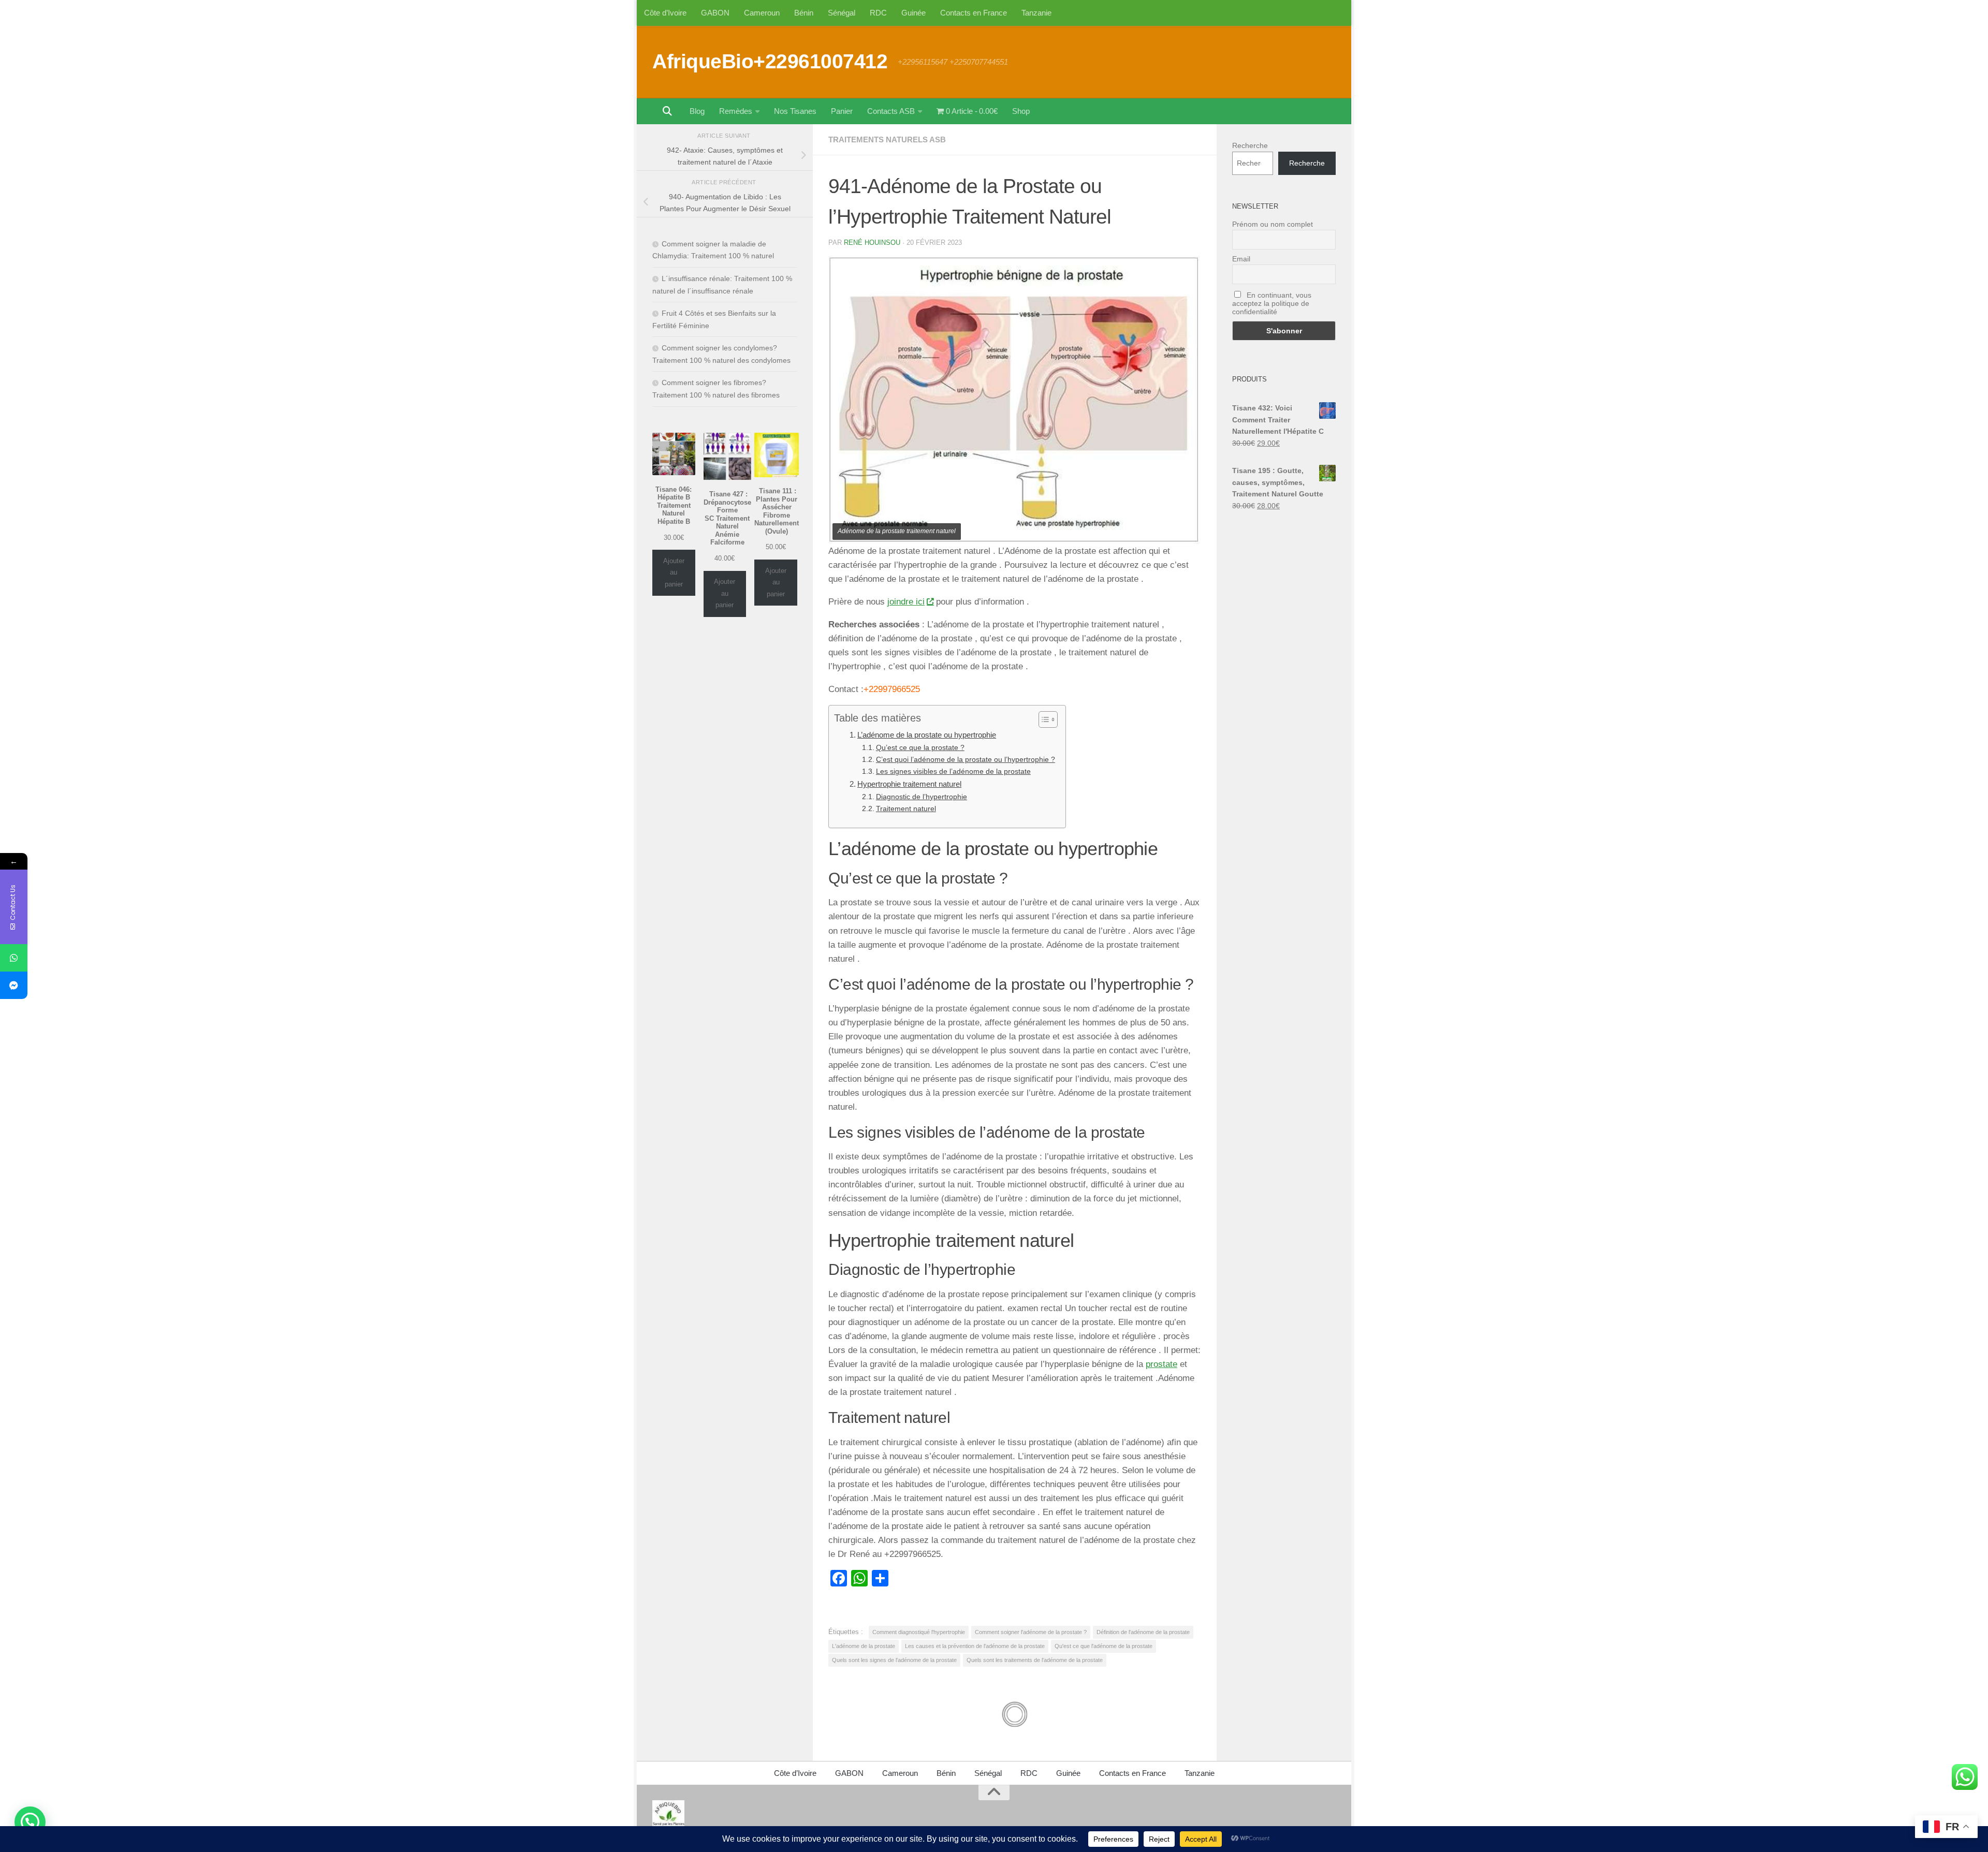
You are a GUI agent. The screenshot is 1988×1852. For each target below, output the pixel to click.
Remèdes (736, 111)
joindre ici (906, 602)
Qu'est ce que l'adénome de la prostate (1103, 1646)
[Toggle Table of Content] (1043, 719)
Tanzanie (1036, 13)
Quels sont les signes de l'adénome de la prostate (894, 1660)
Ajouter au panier (674, 572)
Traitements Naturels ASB (887, 139)
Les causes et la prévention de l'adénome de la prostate (975, 1646)
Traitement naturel (906, 809)
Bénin (804, 13)
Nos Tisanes (795, 111)
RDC (878, 13)
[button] (30, 1822)
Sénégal (842, 13)
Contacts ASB (891, 111)
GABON (715, 13)
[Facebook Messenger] (14, 985)
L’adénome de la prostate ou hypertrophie (927, 735)
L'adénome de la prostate (864, 1646)
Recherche (1250, 145)
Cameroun (762, 13)
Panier (842, 111)
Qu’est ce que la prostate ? (920, 748)
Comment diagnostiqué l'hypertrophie (919, 1632)
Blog (697, 111)
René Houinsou (872, 242)
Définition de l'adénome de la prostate (1143, 1632)
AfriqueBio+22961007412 (770, 61)
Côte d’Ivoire (665, 13)
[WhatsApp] (14, 958)
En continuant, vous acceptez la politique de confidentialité (1272, 303)
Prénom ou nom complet (1273, 224)
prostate (1161, 1364)
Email (1241, 259)
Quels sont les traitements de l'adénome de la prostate (1035, 1660)
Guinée (913, 13)
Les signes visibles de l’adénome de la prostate (953, 771)
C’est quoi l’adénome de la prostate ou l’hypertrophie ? (966, 760)
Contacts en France (974, 13)
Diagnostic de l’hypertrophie (922, 797)
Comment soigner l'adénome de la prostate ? (1031, 1632)
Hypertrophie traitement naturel (909, 784)
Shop (1021, 111)
